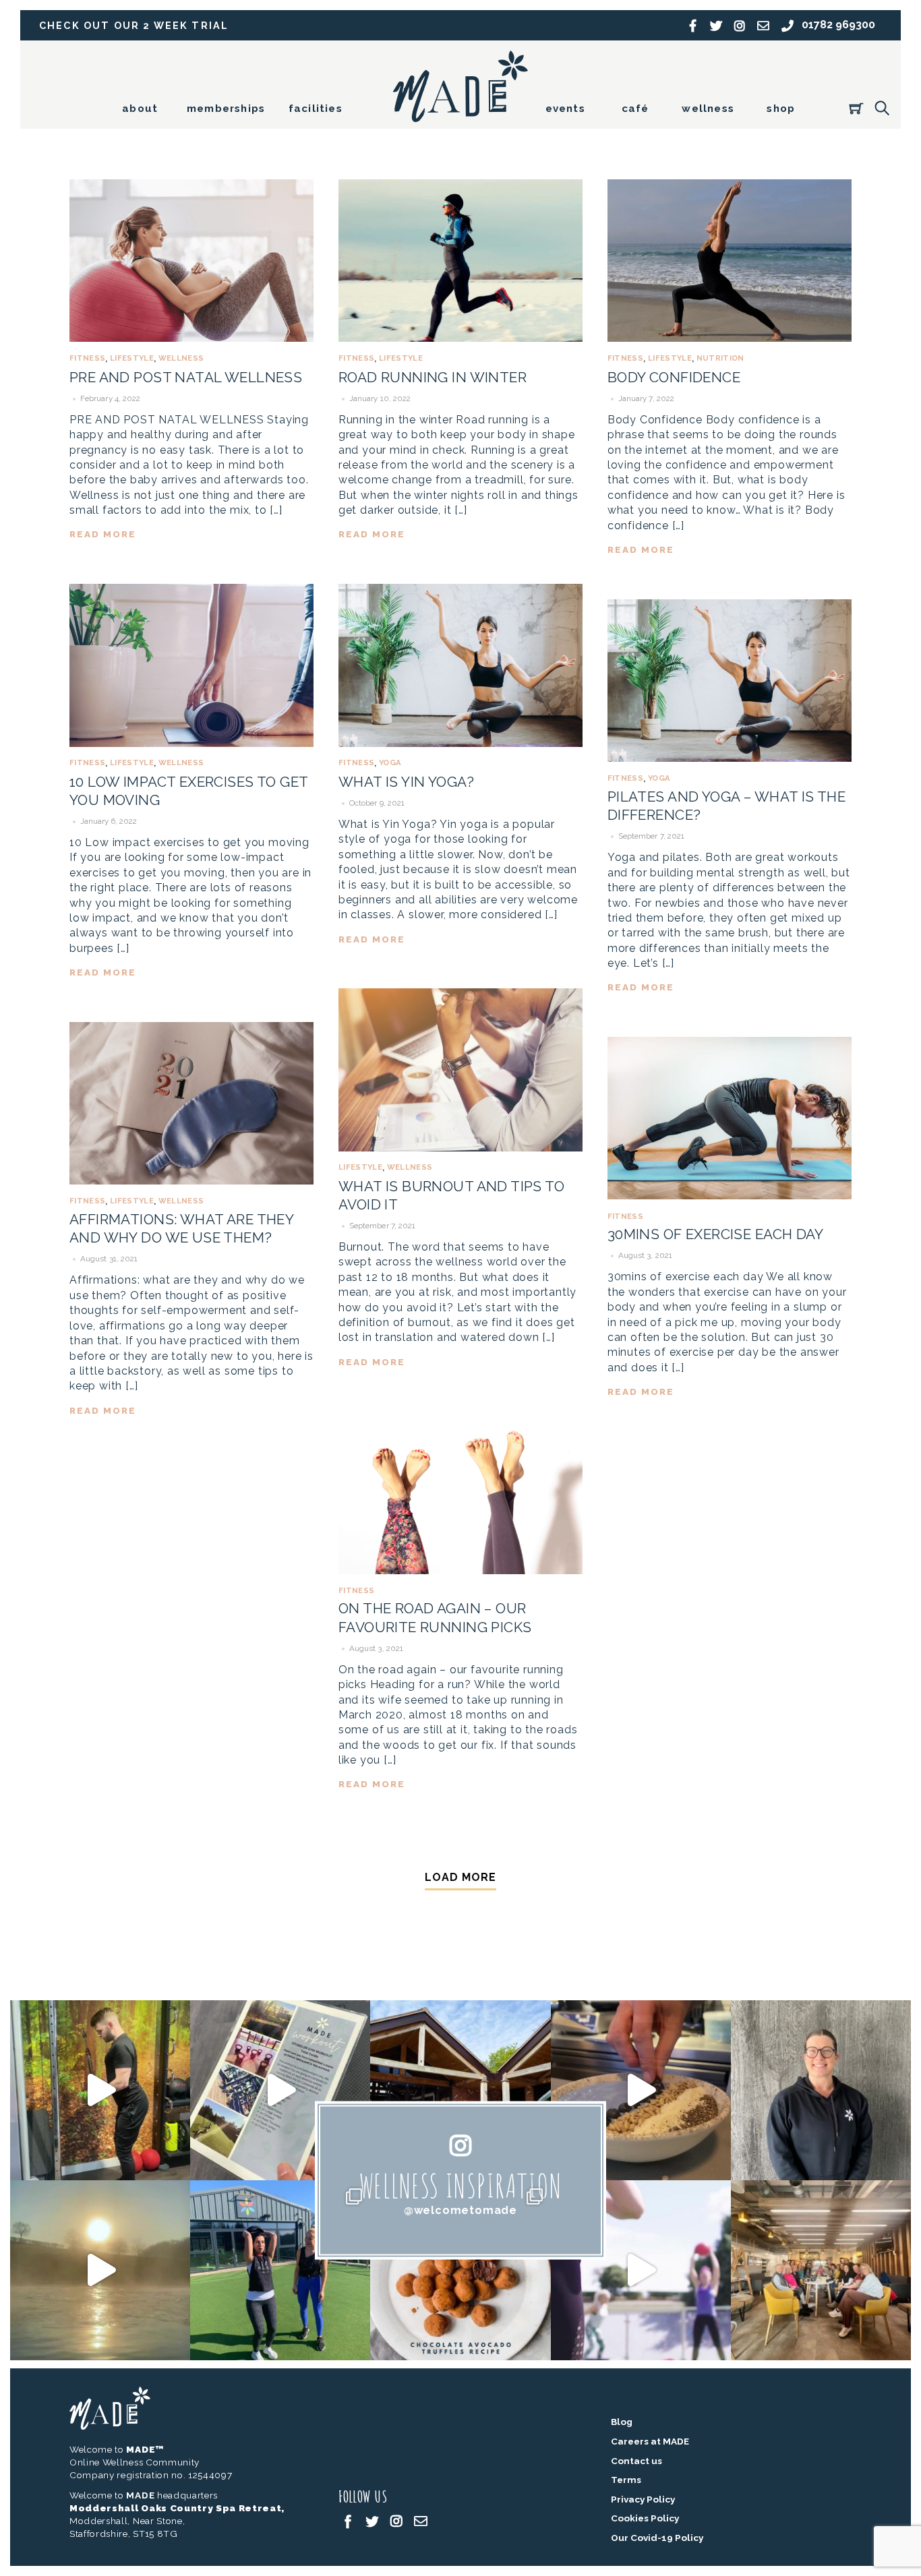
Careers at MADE (650, 2441)
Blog (622, 2422)
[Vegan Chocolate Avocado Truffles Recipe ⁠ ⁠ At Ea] (460, 2270)
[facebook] (348, 2520)
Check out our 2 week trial (134, 25)
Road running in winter (433, 377)
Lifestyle (132, 358)
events (565, 109)
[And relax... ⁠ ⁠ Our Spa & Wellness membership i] (460, 2090)
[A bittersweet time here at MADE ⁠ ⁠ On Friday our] (821, 2270)
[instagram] (396, 2520)
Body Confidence (674, 377)
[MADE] (460, 116)
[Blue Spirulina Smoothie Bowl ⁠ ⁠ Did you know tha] (641, 2090)
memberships (226, 109)
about (140, 109)
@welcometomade (460, 2210)
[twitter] (372, 2520)
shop (781, 109)
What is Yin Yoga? (406, 782)
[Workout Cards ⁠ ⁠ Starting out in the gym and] (280, 2090)
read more (103, 534)
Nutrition (720, 358)
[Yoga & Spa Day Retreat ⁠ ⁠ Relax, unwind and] (100, 2270)
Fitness (87, 358)
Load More (460, 1877)
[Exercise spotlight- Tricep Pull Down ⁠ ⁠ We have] (100, 2090)
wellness (708, 109)
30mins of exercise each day (715, 1234)
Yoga (390, 762)
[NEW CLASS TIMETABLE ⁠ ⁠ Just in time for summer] (641, 2270)
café (635, 109)
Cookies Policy (645, 2518)
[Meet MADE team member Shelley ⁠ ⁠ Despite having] (821, 2090)
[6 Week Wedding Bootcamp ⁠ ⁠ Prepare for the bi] (280, 2270)
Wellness (181, 358)
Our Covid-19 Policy (657, 2538)
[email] (421, 2520)
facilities (316, 109)
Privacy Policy (643, 2499)
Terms (626, 2480)
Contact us (636, 2461)
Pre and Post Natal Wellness (186, 377)
